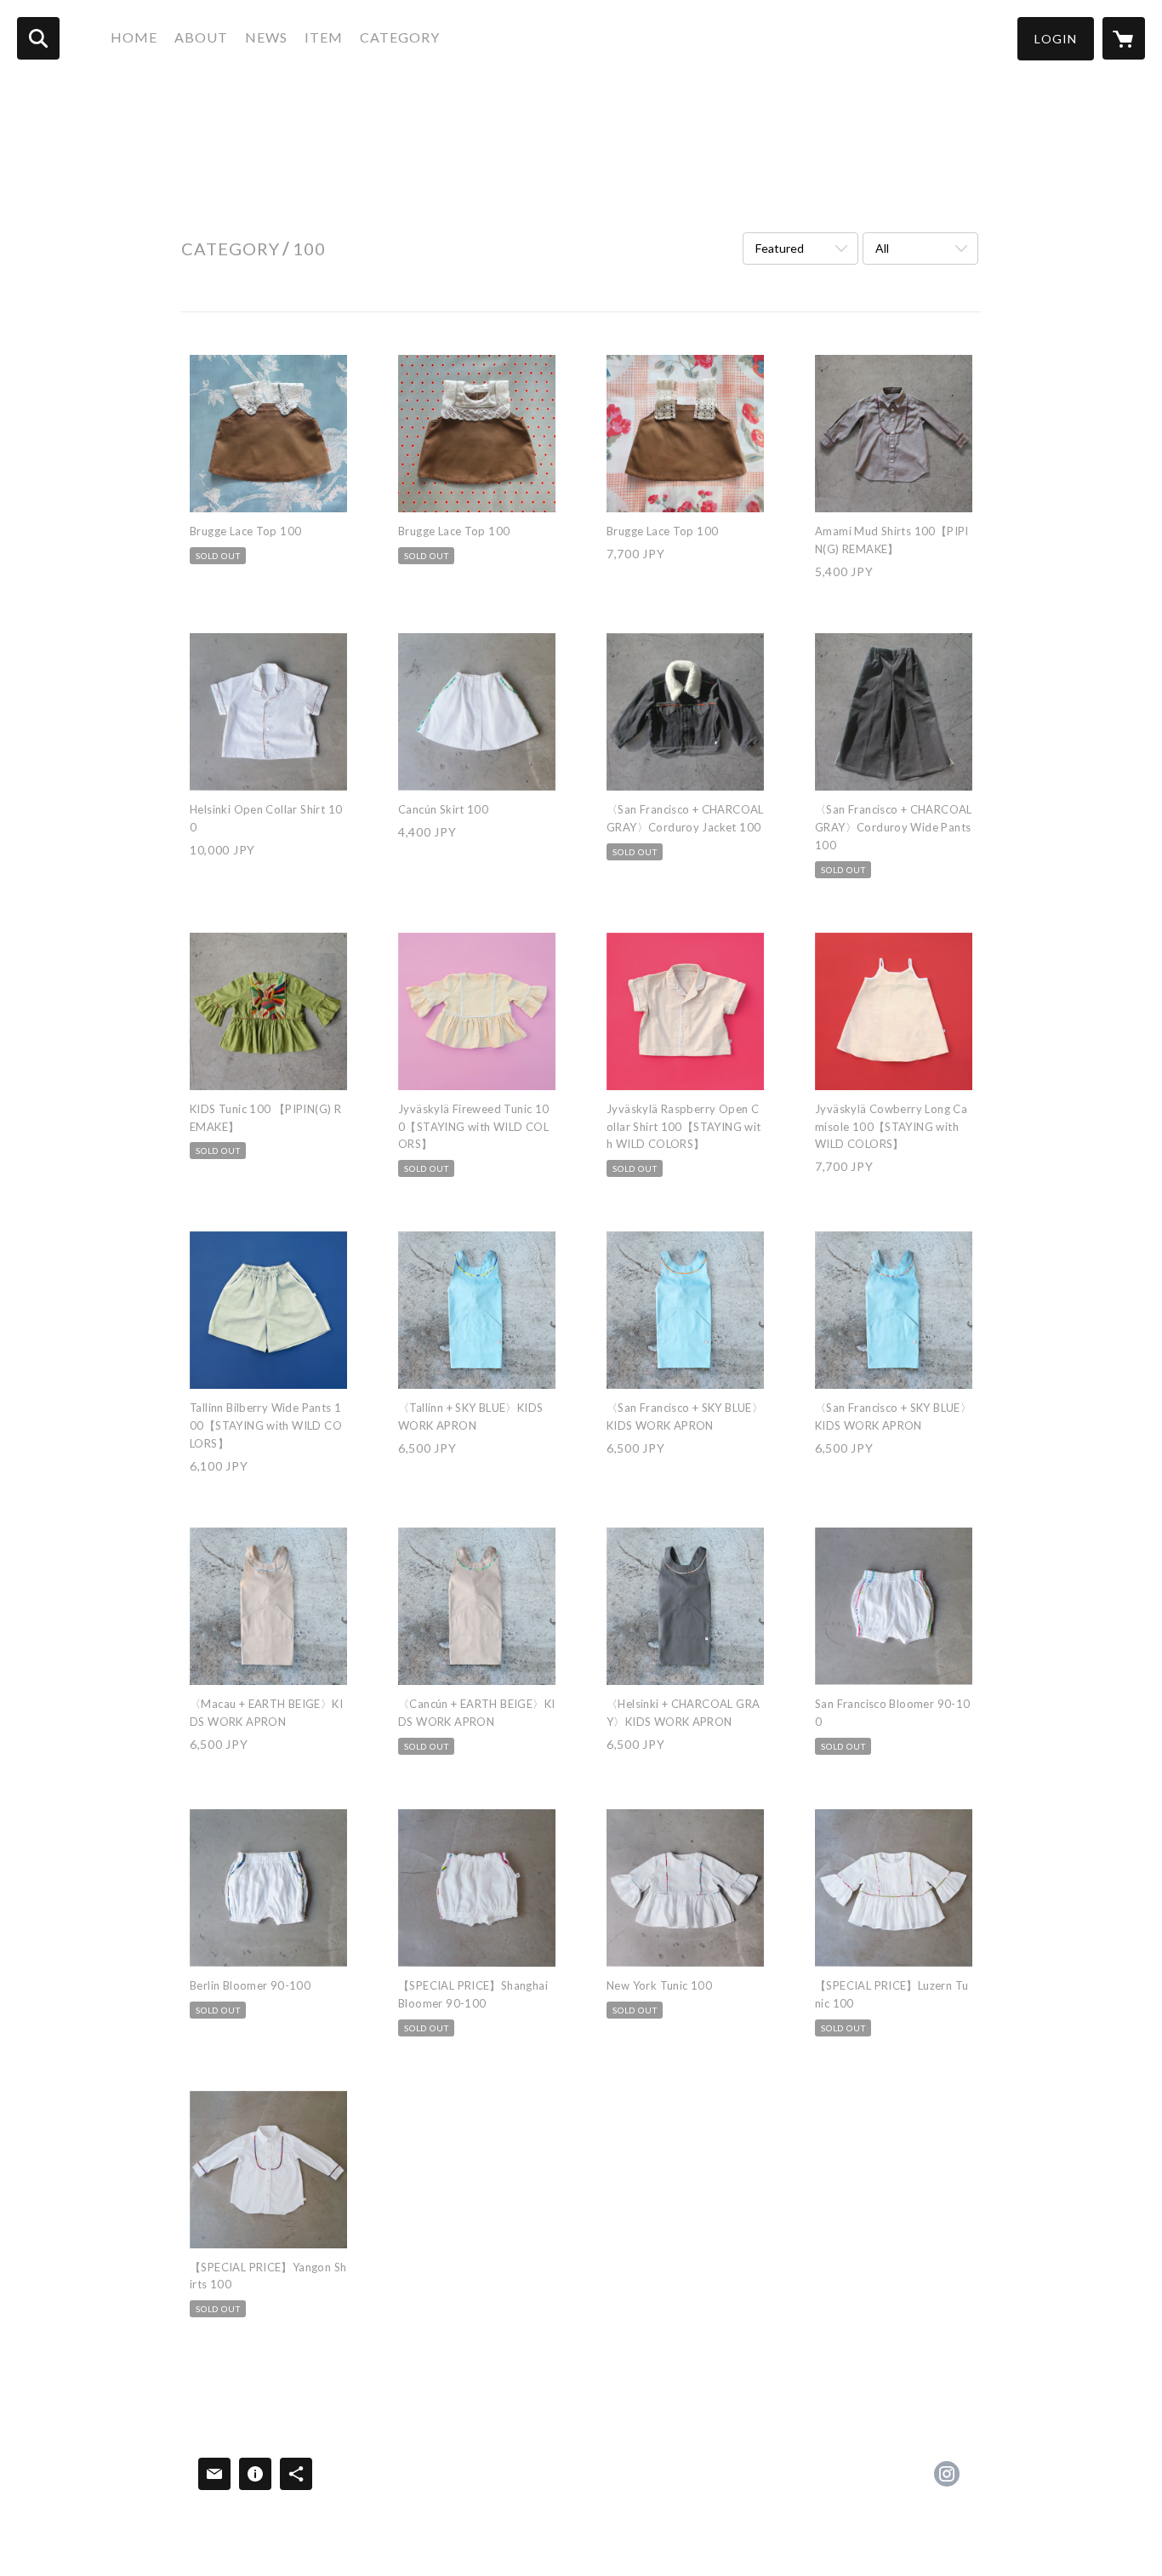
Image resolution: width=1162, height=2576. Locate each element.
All (882, 248)
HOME (134, 37)
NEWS (266, 37)
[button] (1056, 39)
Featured (780, 248)
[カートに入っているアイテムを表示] (1124, 38)
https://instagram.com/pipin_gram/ (947, 2474)
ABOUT (201, 37)
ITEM (324, 37)
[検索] (38, 38)
